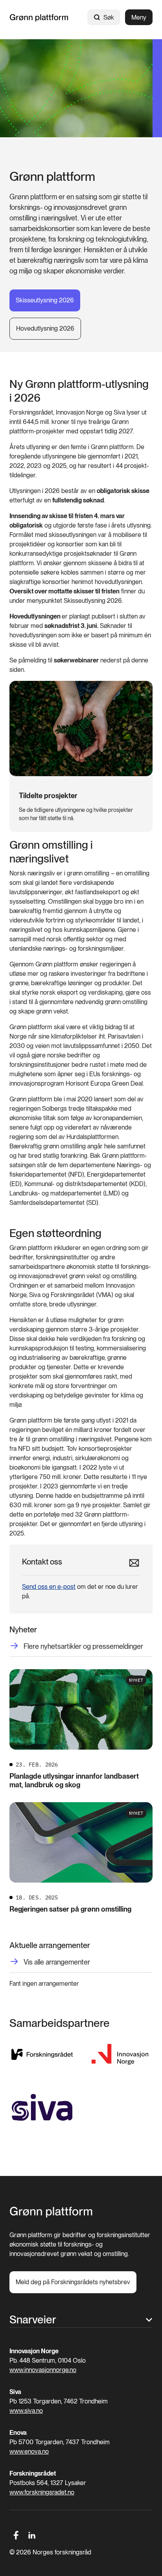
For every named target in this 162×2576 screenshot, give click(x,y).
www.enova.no (29, 2451)
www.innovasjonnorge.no (43, 2370)
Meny (139, 17)
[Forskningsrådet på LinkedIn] (32, 2535)
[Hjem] (39, 17)
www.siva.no (26, 2411)
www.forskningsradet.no (42, 2492)
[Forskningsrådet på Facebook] (16, 2535)
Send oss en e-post (49, 1587)
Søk (109, 17)
